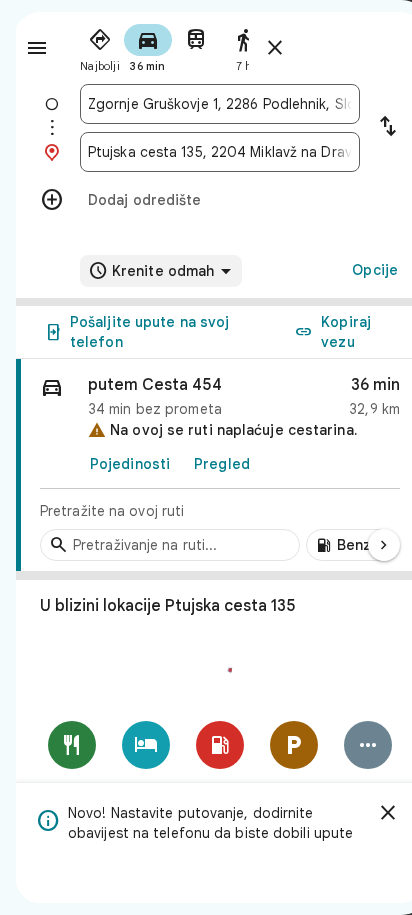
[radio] (100, 46)
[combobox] (220, 104)
